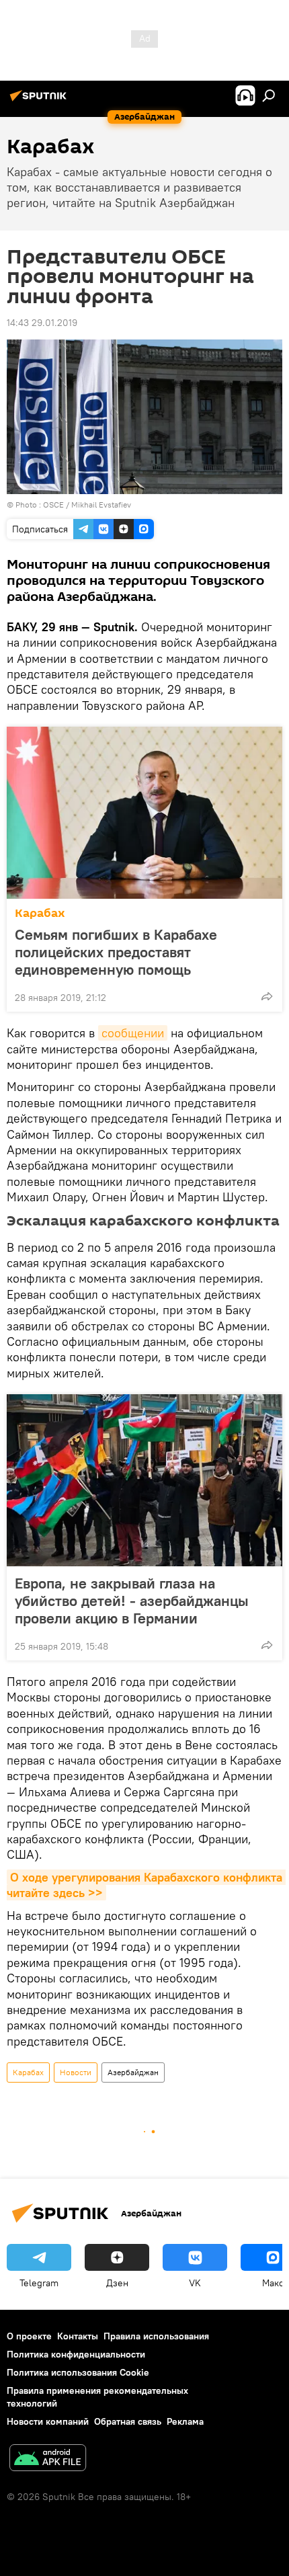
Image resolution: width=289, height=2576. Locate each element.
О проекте (29, 2336)
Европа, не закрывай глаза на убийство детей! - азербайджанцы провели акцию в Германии (132, 1601)
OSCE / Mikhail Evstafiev (87, 505)
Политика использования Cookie (78, 2372)
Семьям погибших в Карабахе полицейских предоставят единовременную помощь (116, 952)
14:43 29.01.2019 (42, 323)
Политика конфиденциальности (76, 2354)
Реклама (185, 2421)
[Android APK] (48, 2459)
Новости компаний (48, 2421)
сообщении (133, 1033)
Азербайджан (133, 2072)
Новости (76, 2072)
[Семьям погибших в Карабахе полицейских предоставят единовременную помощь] (144, 813)
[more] (267, 996)
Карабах (40, 913)
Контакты (78, 2336)
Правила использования (156, 2336)
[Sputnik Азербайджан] (40, 101)
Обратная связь (128, 2421)
